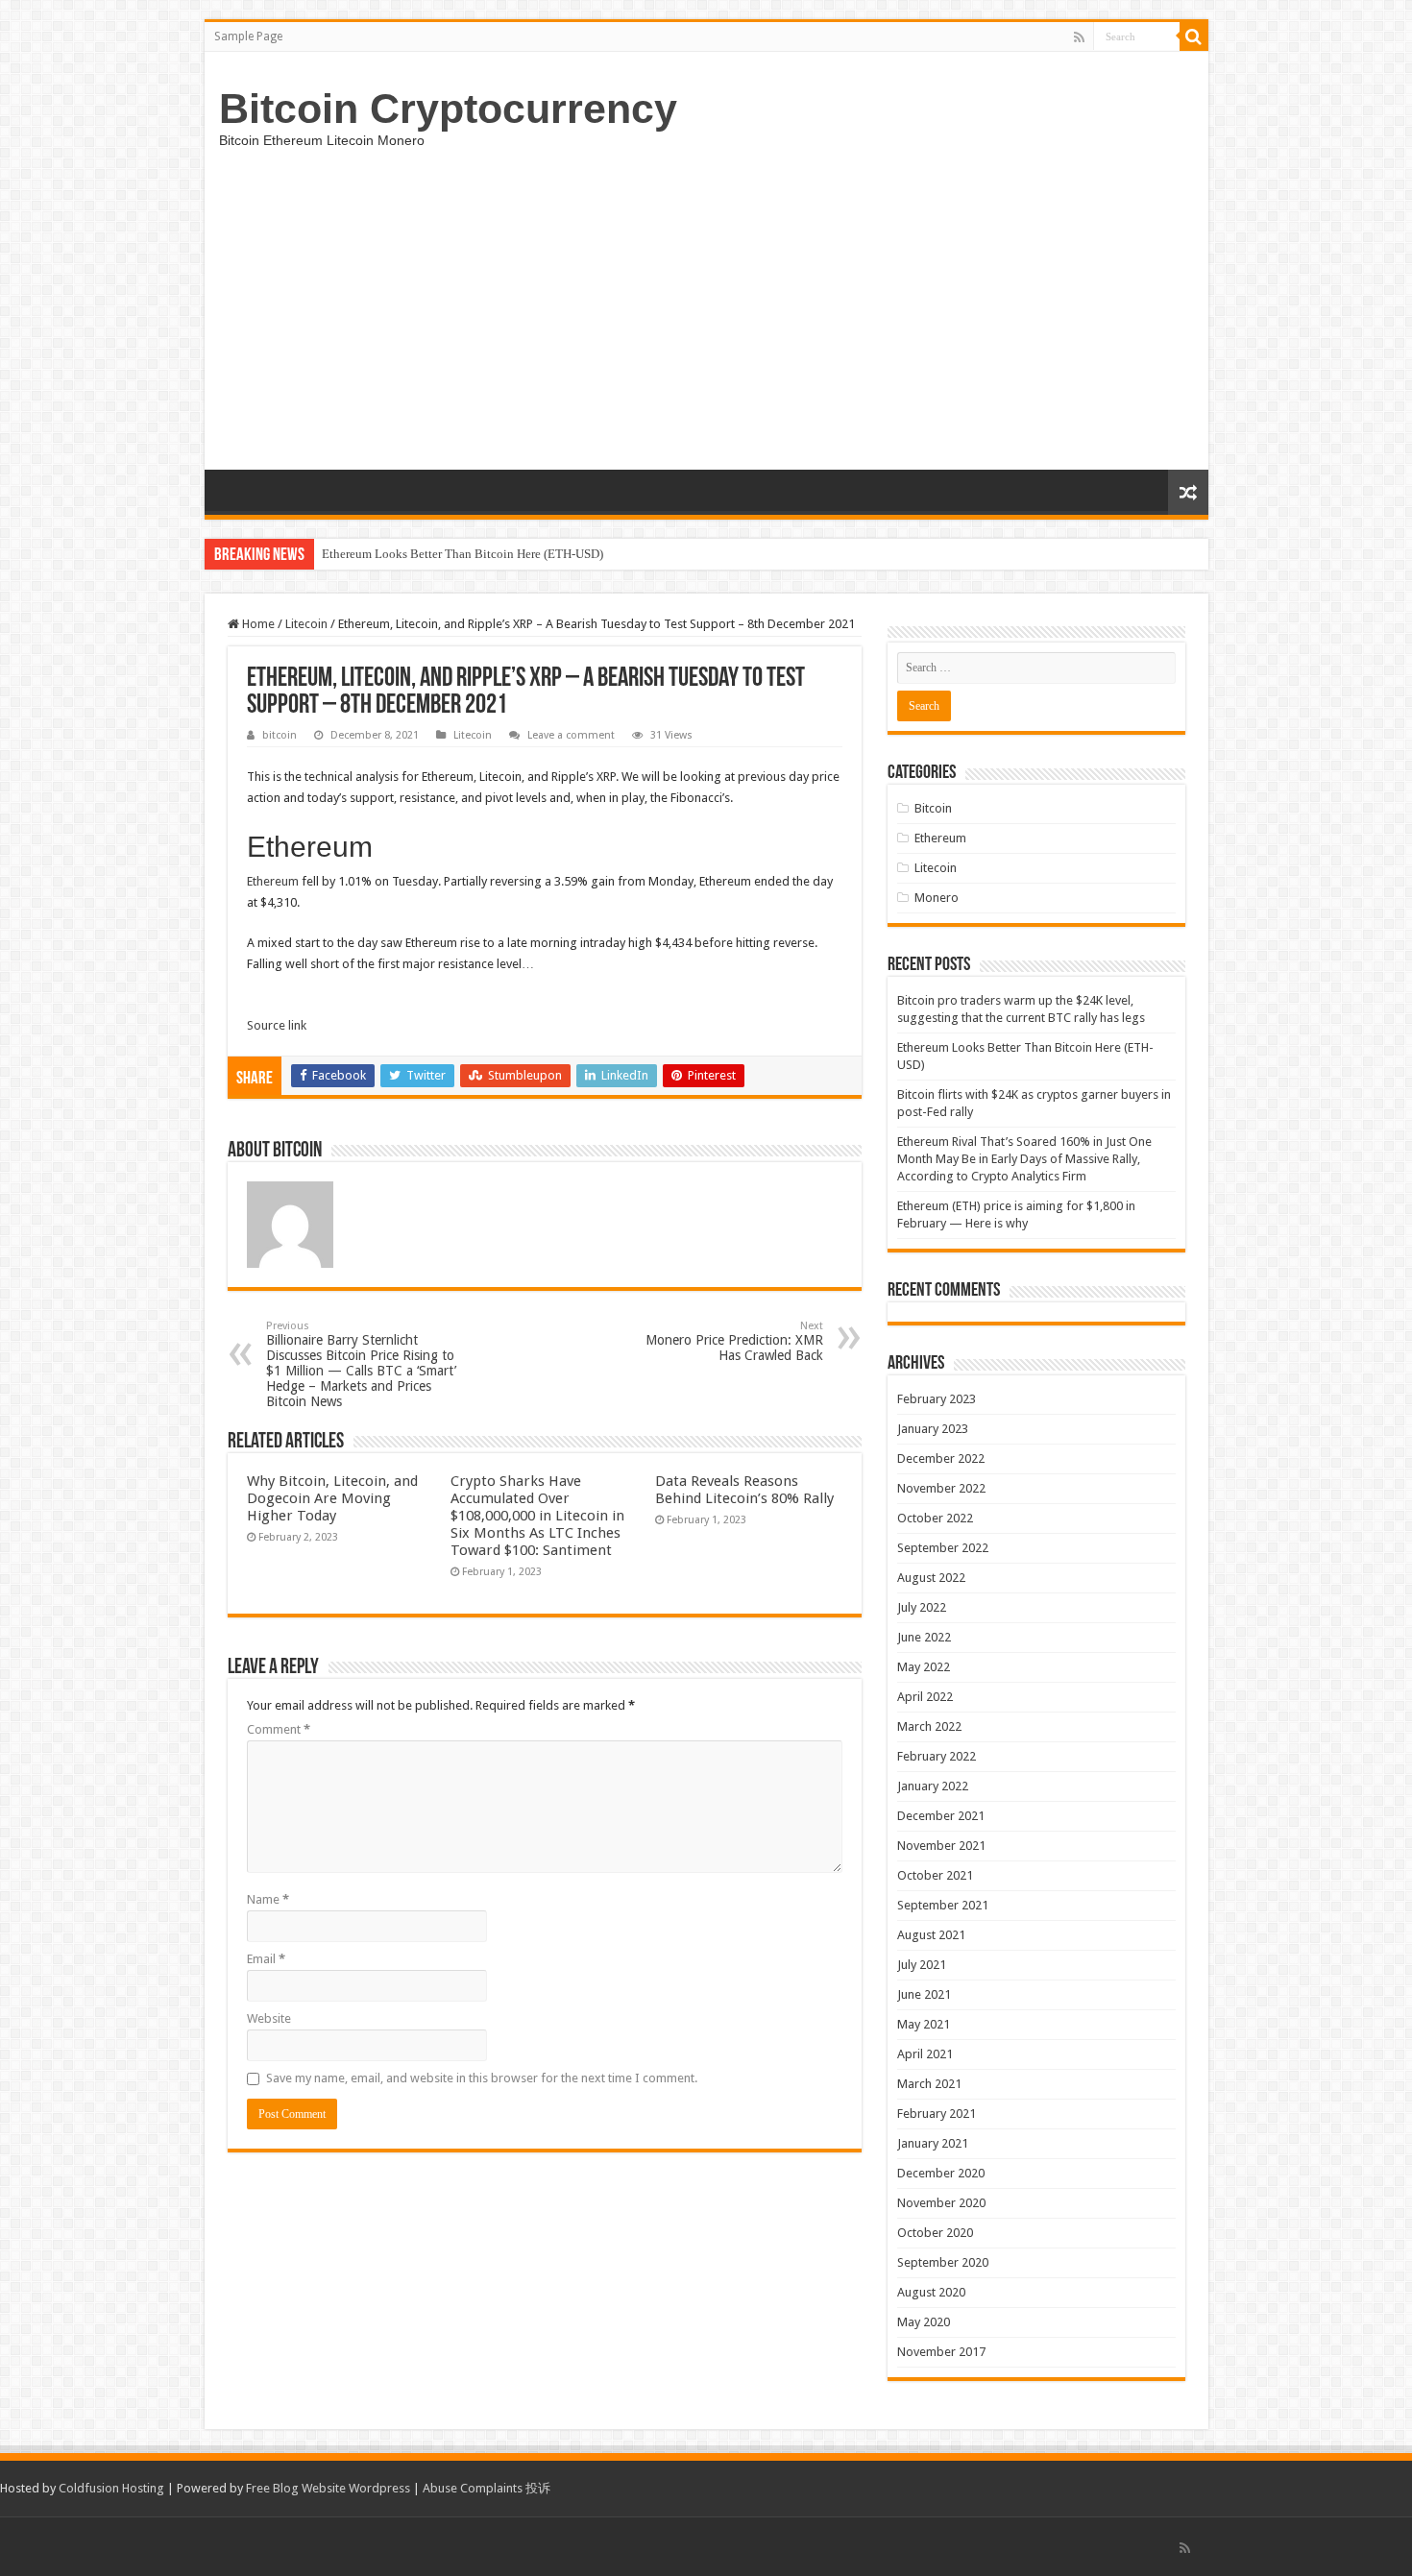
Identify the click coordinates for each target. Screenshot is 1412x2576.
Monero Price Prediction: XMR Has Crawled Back (734, 1341)
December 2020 (941, 2173)
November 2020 (941, 2203)
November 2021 (941, 1846)
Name (268, 1899)
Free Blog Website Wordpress (328, 2488)
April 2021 (925, 2054)
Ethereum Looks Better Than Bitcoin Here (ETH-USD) (463, 554)
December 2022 (941, 1458)
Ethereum (273, 881)
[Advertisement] (706, 326)
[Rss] (1079, 37)
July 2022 (922, 1607)
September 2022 (943, 1548)
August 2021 (931, 1935)
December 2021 (941, 1816)
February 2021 (937, 2114)
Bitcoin (933, 808)
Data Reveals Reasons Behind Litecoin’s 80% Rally (744, 1490)
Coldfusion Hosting (111, 2488)
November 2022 (941, 1488)
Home (257, 624)
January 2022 (933, 1786)
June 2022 (924, 1637)
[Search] (1194, 36)
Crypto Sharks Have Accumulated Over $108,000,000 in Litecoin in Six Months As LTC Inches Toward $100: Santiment (537, 1516)
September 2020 (943, 2262)
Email (266, 1959)
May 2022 (924, 1667)
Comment (279, 1729)
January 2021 (933, 2143)
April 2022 (925, 1697)
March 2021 (929, 2084)
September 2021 (943, 1905)
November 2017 (941, 2352)
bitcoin (280, 735)
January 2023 (933, 1429)
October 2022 (935, 1518)
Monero (937, 898)
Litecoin (306, 624)
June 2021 (924, 1994)
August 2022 (931, 1578)
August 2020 (931, 2292)
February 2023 (937, 1399)
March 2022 (929, 1726)
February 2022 (937, 1756)
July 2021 (922, 1965)
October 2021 (935, 1875)
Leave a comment (571, 735)
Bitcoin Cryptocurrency (448, 109)
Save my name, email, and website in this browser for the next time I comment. (482, 2078)
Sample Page (248, 36)
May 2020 (924, 2322)
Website (269, 2018)
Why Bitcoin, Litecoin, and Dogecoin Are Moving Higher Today (332, 1498)
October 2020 (935, 2233)
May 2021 (924, 2024)
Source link (277, 1025)
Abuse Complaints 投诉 (487, 2488)
